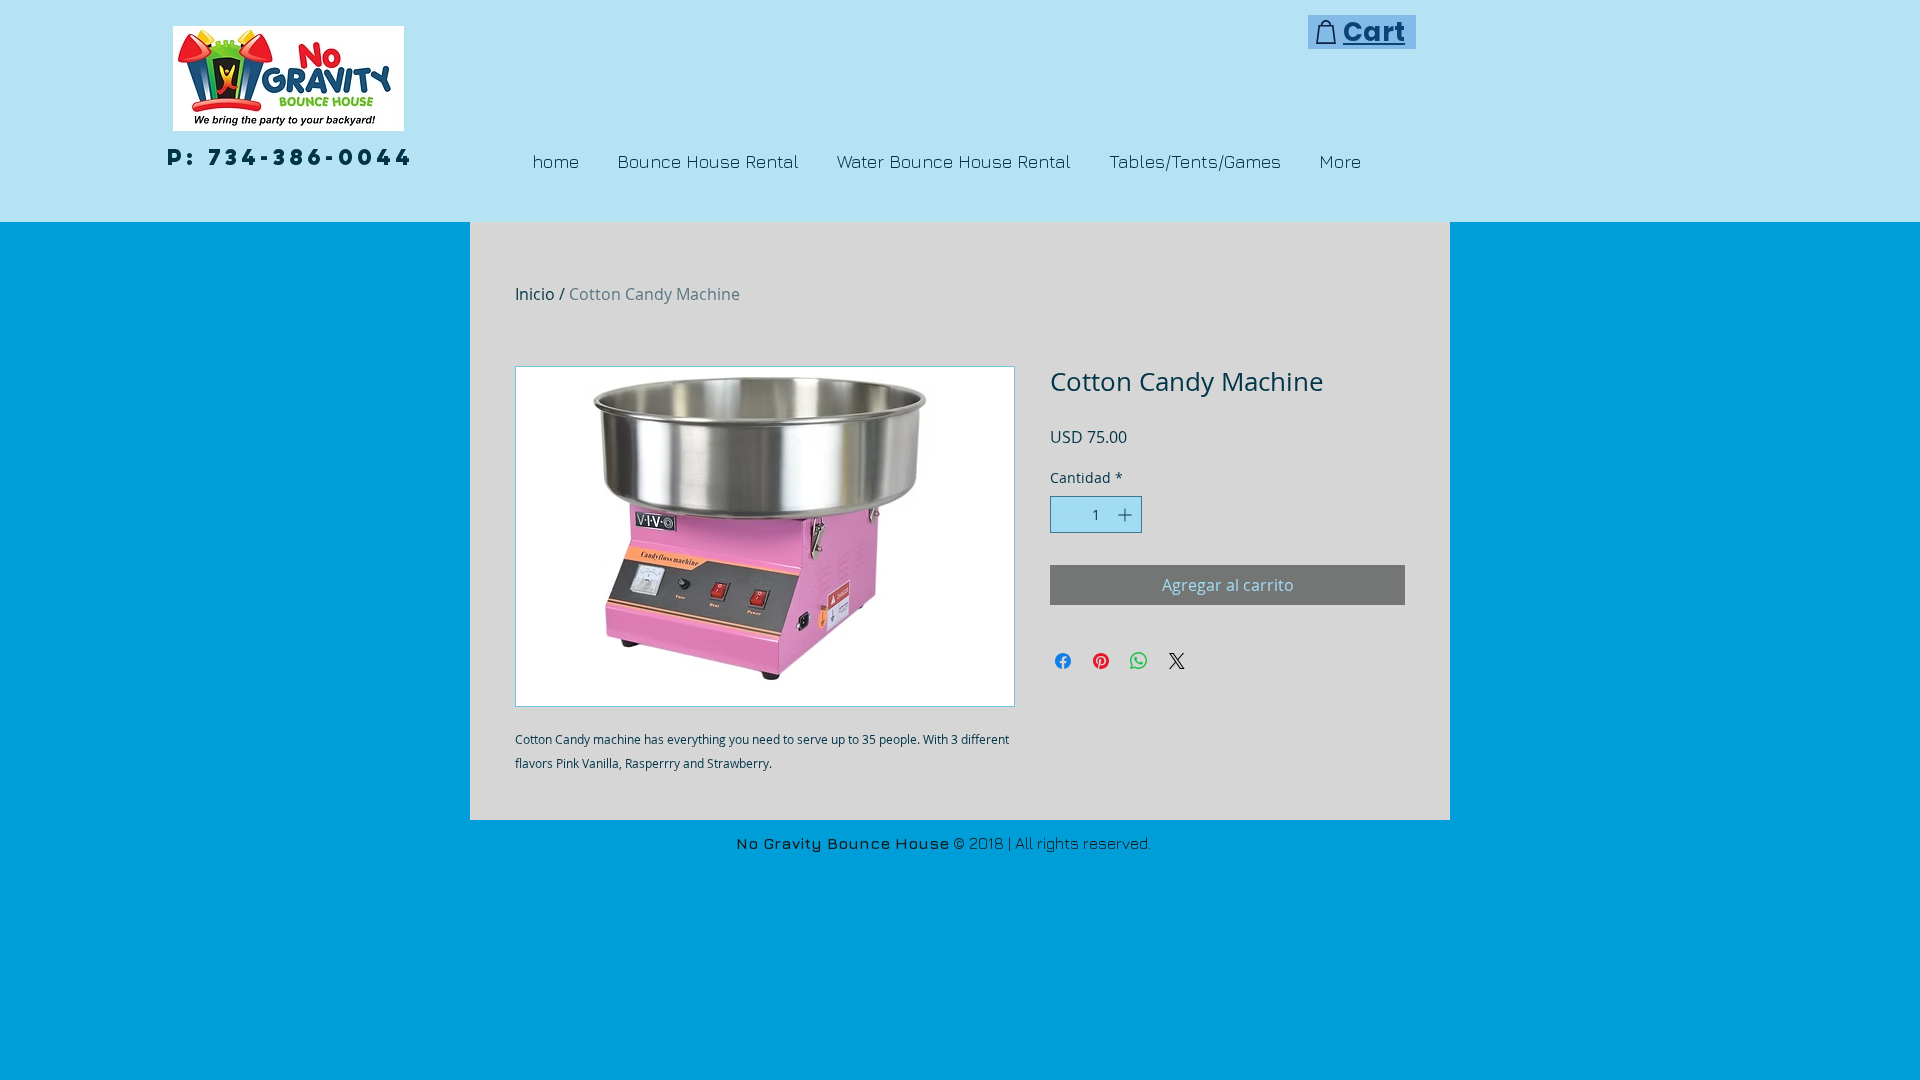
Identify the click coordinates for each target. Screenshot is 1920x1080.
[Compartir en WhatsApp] (1139, 661)
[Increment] (1126, 514)
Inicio (535, 294)
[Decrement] (1065, 514)
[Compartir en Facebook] (1063, 661)
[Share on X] (1177, 661)
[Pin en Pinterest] (1101, 661)
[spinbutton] (1096, 514)
